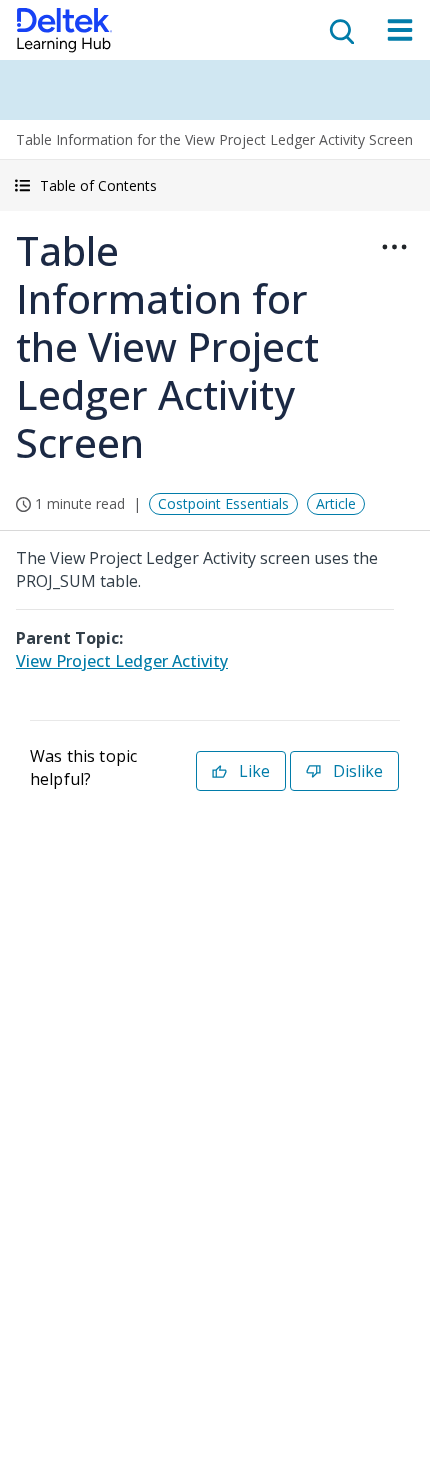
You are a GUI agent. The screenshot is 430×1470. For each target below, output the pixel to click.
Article (336, 503)
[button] (215, 185)
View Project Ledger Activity (122, 661)
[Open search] (340, 30)
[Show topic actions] (394, 247)
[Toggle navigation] (400, 30)
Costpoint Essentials (223, 503)
